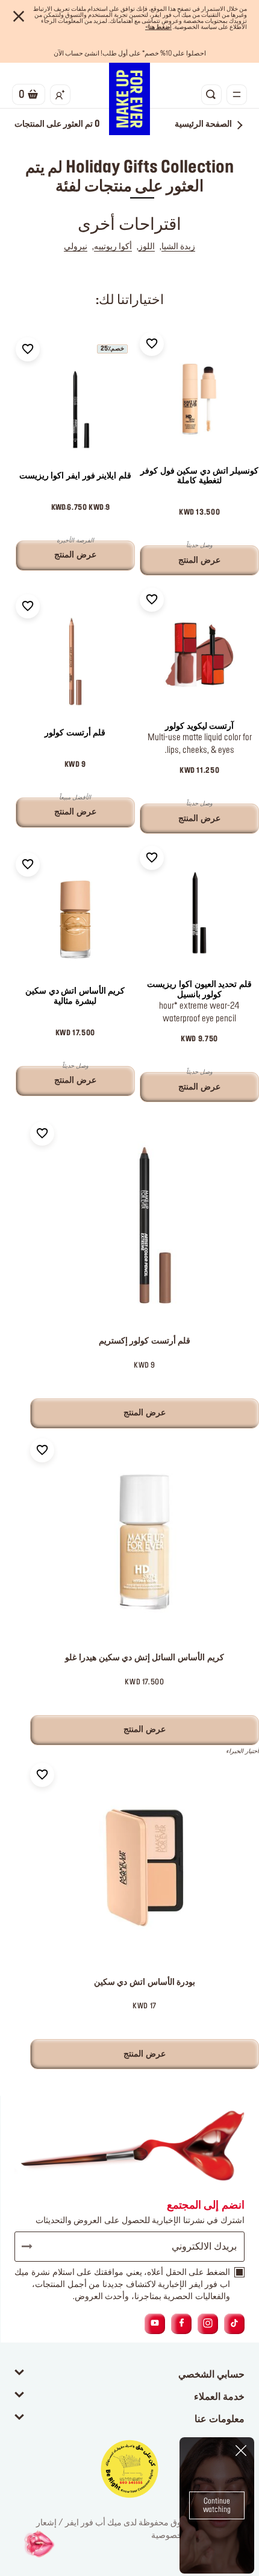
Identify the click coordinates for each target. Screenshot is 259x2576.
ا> (158, 27)
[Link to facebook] (182, 2324)
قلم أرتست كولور (75, 733)
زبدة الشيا (178, 247)
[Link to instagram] (208, 2324)
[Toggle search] (211, 95)
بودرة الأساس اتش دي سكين (145, 1982)
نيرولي (76, 247)
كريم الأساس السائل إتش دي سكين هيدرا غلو (144, 1658)
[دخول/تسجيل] (60, 95)
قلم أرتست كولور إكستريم (145, 1341)
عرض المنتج (145, 1413)
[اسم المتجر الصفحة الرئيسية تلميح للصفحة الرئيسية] (129, 99)
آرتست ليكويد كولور (199, 726)
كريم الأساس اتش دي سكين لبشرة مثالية (75, 996)
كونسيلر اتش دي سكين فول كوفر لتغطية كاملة (199, 476)
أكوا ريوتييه (113, 247)
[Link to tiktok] (234, 2324)
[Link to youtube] (155, 2324)
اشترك (33, 2247)
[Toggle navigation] (237, 95)
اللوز (147, 247)
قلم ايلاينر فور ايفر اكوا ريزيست (75, 476)
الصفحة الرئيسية (203, 124)
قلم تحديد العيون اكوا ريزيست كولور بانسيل (199, 990)
